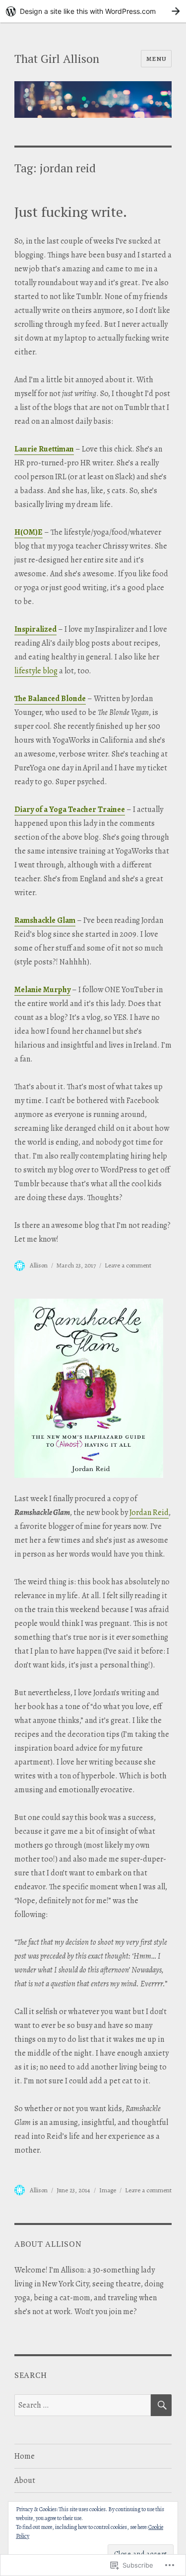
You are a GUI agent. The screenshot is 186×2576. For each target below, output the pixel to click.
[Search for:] (83, 2405)
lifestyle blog (36, 671)
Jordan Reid (149, 1513)
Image (108, 2190)
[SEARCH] (161, 2405)
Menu (156, 59)
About (25, 2480)
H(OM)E (29, 532)
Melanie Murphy (42, 990)
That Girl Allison (57, 59)
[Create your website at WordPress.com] (93, 11)
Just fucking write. (71, 212)
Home (25, 2456)
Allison (39, 1265)
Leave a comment (128, 1265)
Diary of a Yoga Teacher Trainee (70, 809)
